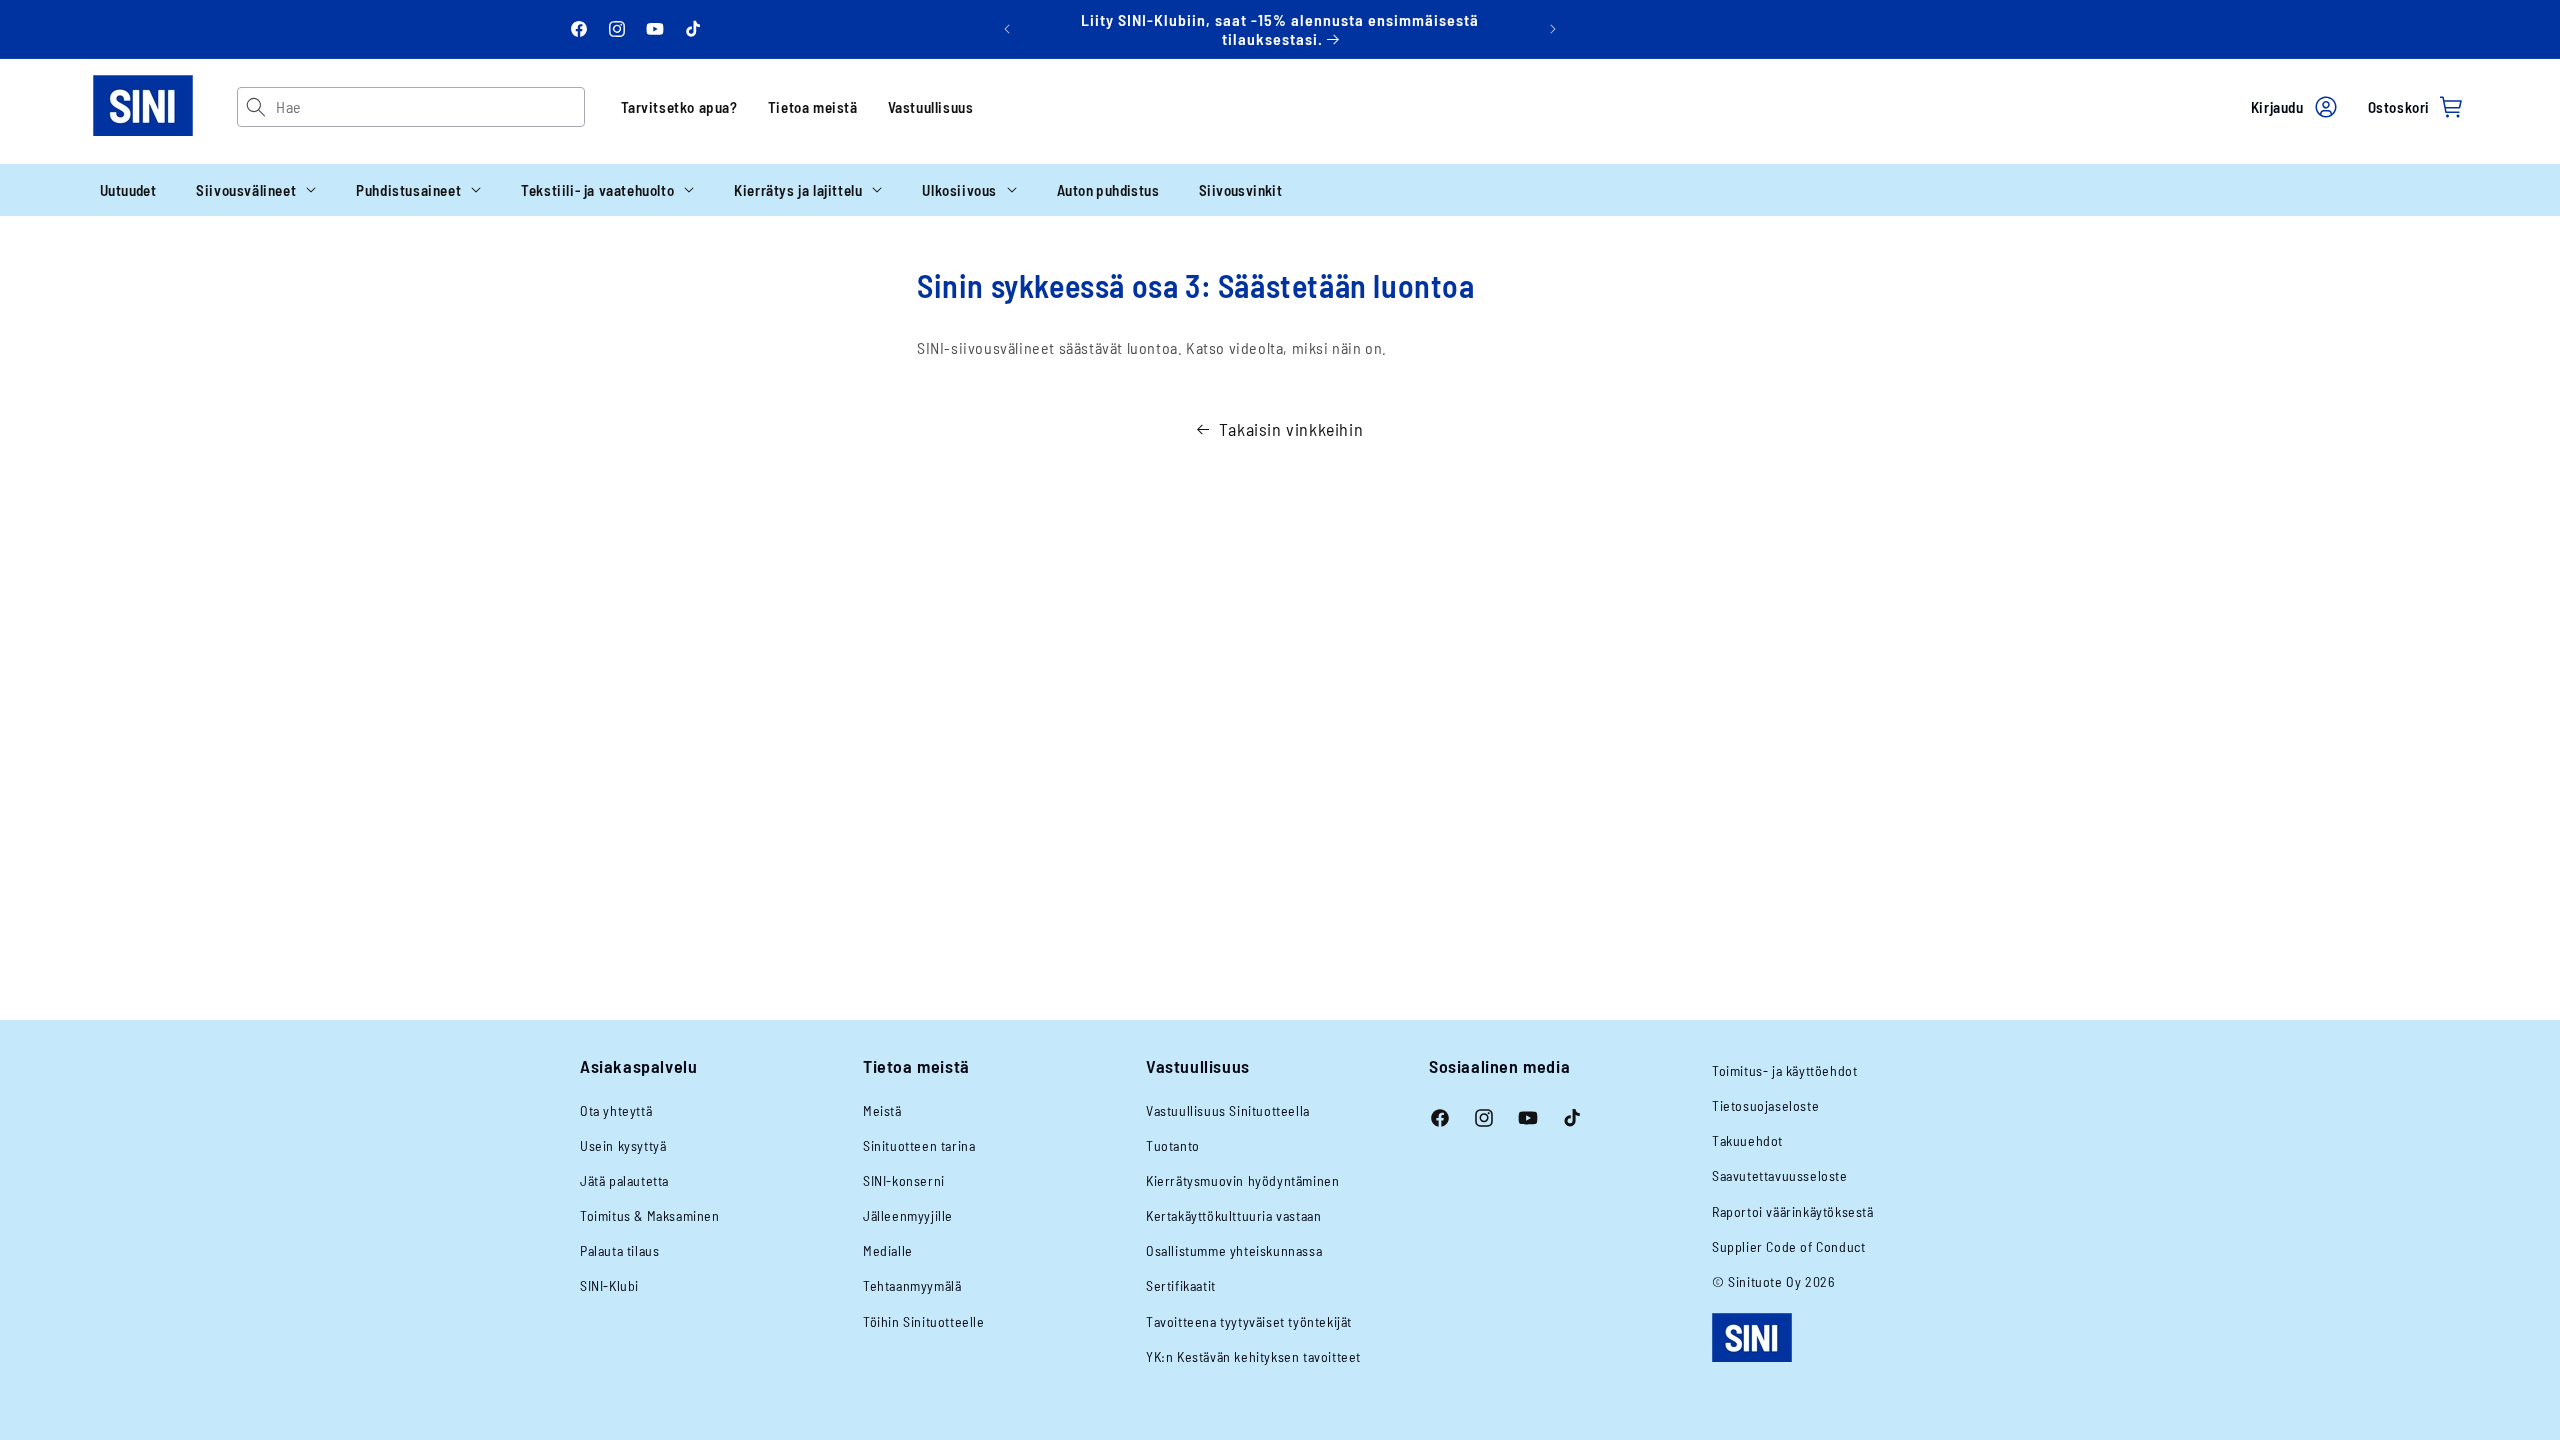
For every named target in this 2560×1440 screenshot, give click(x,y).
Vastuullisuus (931, 107)
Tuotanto (1173, 1145)
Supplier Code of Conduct (1788, 1246)
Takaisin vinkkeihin (1291, 429)
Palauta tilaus (619, 1250)
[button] (256, 190)
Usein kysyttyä (623, 1145)
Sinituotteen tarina (919, 1145)
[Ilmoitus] (1553, 29)
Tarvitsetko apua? (679, 107)
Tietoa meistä (813, 107)
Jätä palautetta (624, 1180)
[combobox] (429, 107)
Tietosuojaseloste (1765, 1105)
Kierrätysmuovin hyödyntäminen (1242, 1180)
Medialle (888, 1250)
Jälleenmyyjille (908, 1215)
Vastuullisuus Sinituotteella (1228, 1110)
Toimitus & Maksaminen (650, 1215)
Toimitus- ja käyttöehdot (1784, 1070)
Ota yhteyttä (616, 1110)
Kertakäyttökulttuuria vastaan (1233, 1215)
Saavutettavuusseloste (1780, 1175)
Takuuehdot (1747, 1140)
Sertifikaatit (1181, 1285)
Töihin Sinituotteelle (924, 1321)
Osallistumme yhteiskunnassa (1234, 1250)
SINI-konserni (904, 1180)
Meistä (882, 1110)
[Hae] (256, 107)
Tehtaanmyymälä (912, 1285)
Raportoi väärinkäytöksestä (1793, 1211)
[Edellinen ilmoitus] (1007, 29)
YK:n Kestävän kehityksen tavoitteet (1253, 1356)
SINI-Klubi (609, 1285)
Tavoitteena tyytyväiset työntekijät (1249, 1321)
